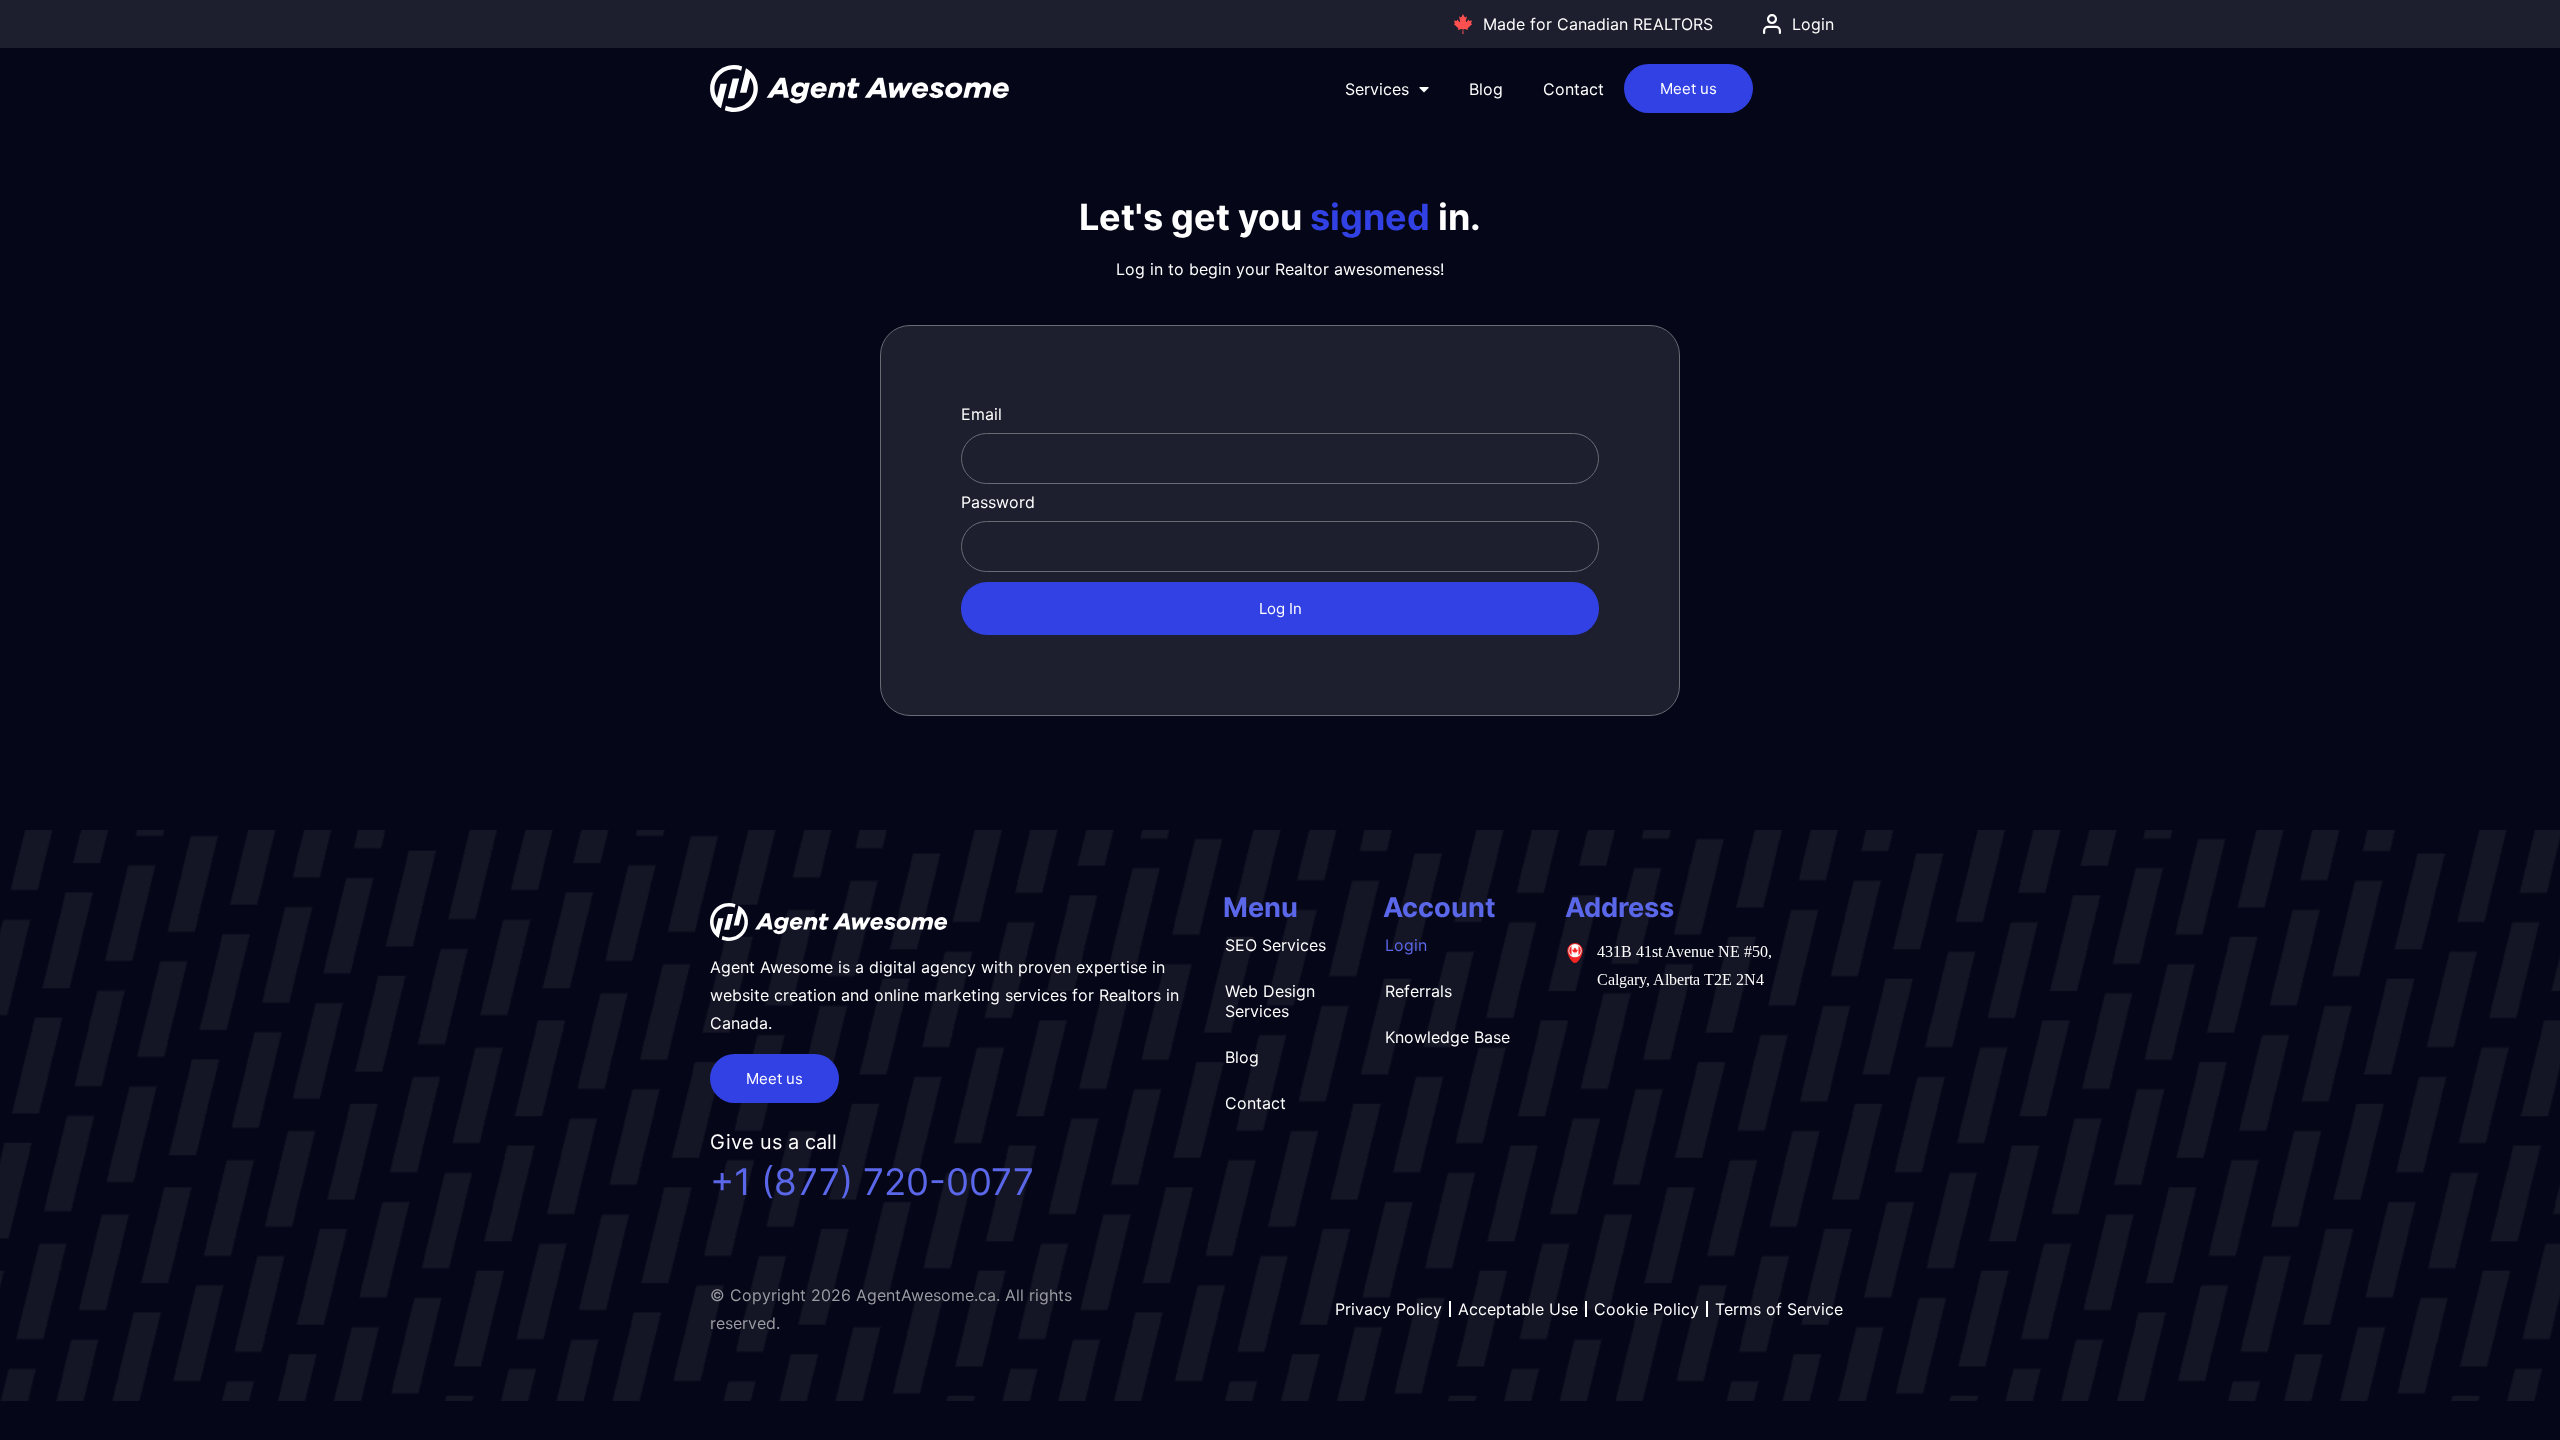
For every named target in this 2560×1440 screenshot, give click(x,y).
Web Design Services (1270, 1001)
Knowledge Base (1447, 1037)
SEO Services (1275, 945)
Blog (1486, 89)
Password (998, 502)
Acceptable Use (1518, 1309)
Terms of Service (1779, 1309)
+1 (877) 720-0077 (872, 1181)
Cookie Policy (1646, 1309)
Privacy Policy (1388, 1309)
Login (1406, 945)
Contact (1573, 89)
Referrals (1418, 991)
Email (981, 414)
